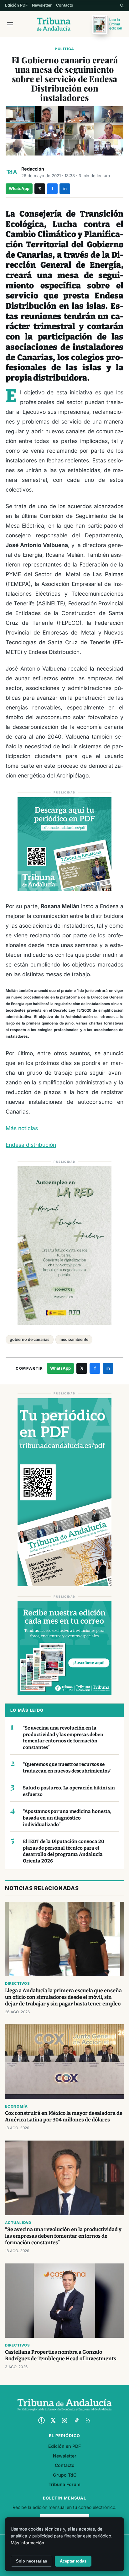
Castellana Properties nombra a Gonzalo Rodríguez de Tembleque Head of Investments (61, 2355)
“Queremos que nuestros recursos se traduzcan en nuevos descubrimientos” (67, 1768)
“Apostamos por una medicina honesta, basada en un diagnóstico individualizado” (67, 1818)
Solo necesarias (31, 2561)
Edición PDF (16, 5)
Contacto (65, 5)
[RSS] (88, 2421)
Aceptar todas (73, 2561)
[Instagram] (64, 2421)
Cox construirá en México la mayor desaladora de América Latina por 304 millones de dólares (64, 2116)
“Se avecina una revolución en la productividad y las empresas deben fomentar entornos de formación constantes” (63, 1738)
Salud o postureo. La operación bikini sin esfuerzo (69, 1791)
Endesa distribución (31, 1145)
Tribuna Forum (64, 2484)
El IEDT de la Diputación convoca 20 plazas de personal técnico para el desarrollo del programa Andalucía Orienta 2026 (64, 1851)
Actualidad (18, 2223)
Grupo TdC (65, 2475)
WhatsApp (19, 189)
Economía (16, 2106)
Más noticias (22, 1128)
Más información (27, 2543)
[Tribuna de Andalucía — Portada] (54, 24)
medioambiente (74, 1339)
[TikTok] (76, 2421)
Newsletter (42, 5)
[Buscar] (122, 5)
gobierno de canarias (30, 1339)
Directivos (18, 1983)
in (65, 189)
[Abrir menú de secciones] (10, 24)
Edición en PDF (64, 2446)
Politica (64, 49)
